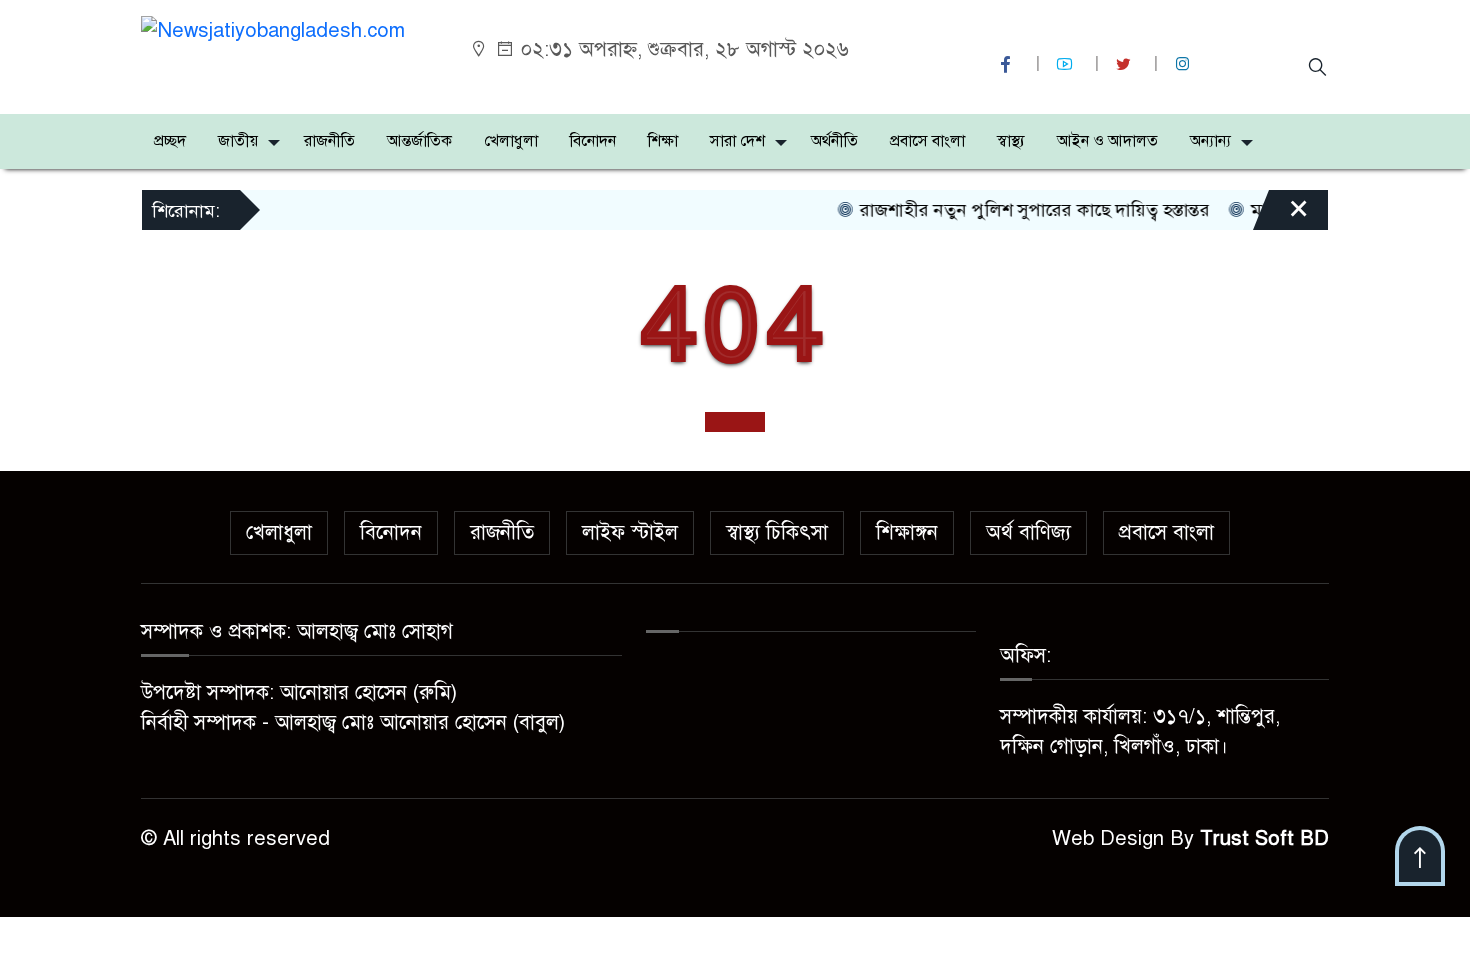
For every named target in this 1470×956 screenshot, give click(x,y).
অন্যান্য (1210, 141)
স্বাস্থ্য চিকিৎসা (777, 532)
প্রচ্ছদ (170, 141)
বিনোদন (593, 141)
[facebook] (1008, 64)
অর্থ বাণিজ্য (1028, 532)
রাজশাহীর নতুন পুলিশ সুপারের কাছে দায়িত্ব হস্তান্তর (1019, 210)
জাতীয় (238, 141)
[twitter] (1126, 64)
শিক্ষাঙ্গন (907, 532)
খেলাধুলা (511, 141)
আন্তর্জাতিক (419, 141)
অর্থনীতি (834, 141)
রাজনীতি (329, 141)
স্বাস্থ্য (1011, 141)
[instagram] (1185, 64)
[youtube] (1067, 64)
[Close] (1281, 217)
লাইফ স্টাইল (630, 532)
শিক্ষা (663, 141)
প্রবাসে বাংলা (927, 141)
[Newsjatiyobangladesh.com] (273, 29)
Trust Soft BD (1264, 838)
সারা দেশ (737, 141)
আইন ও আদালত (1107, 141)
